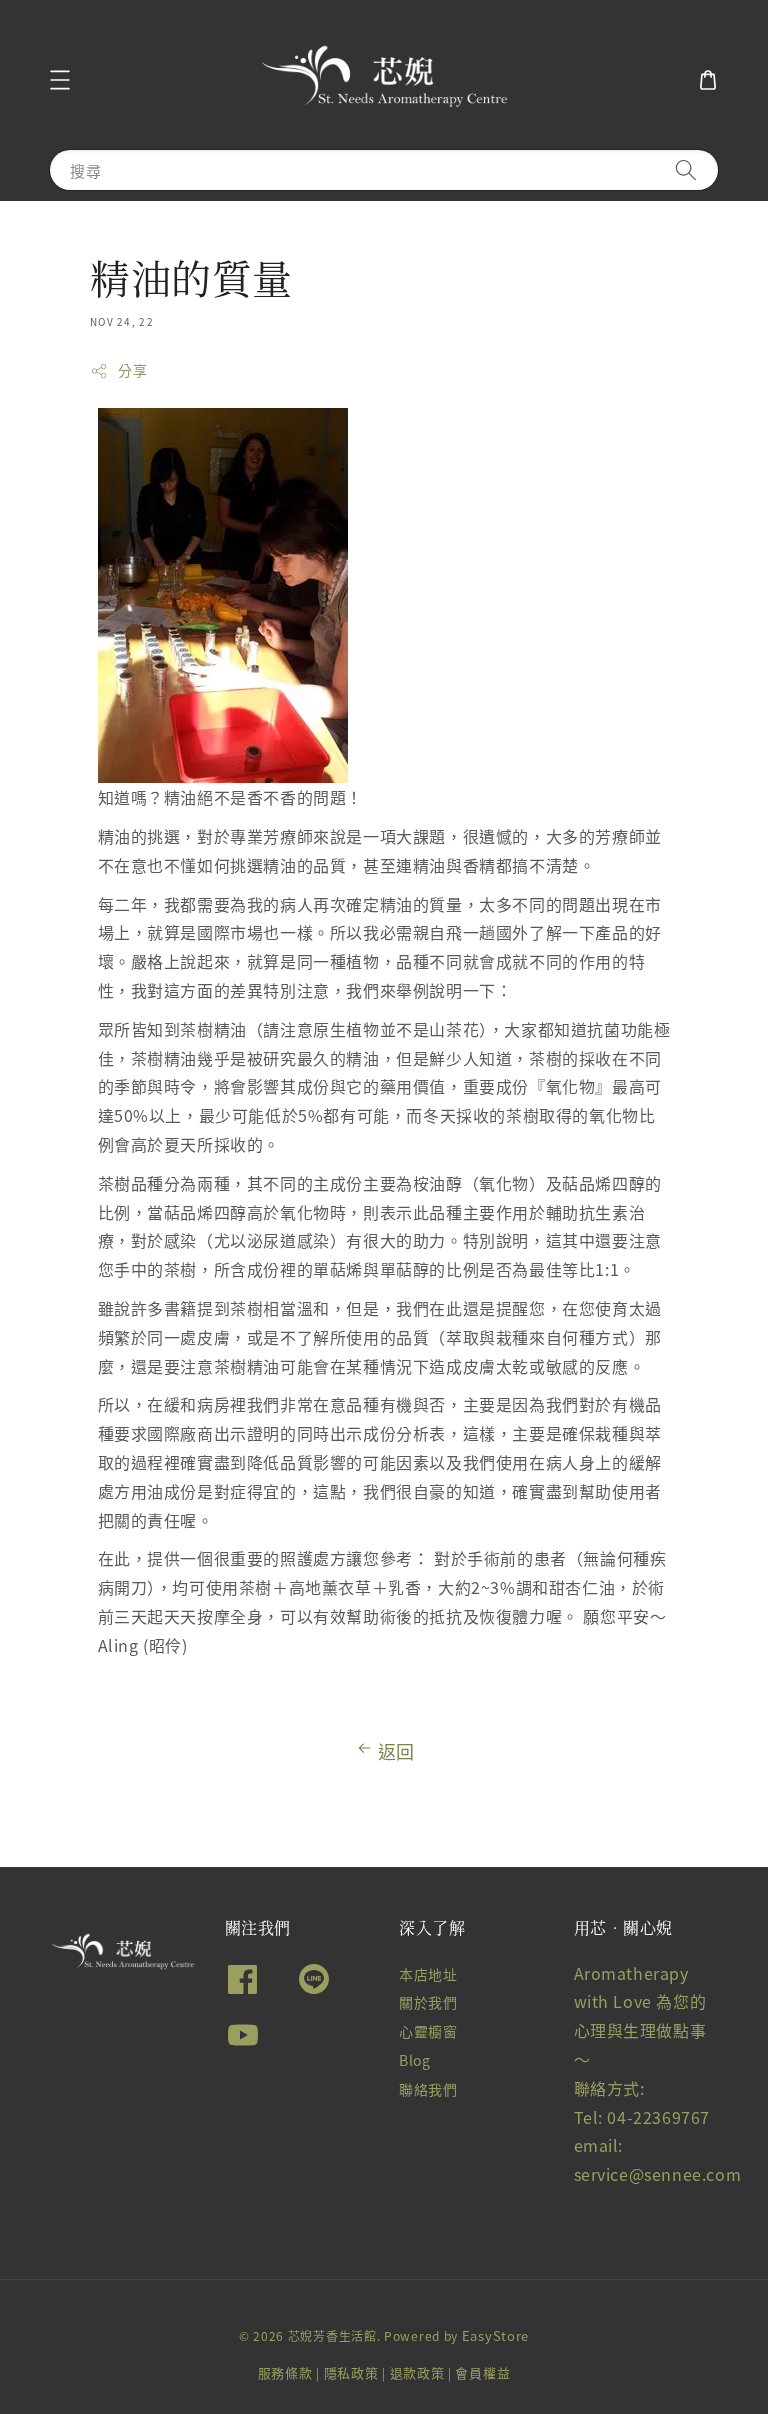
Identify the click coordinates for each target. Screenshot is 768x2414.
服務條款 (285, 2372)
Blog (414, 2060)
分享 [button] (132, 370)
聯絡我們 (428, 2089)
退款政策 (417, 2372)
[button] (60, 80)
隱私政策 (351, 2372)
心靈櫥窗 (428, 2031)
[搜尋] (686, 169)
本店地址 (428, 1974)
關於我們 (428, 2002)
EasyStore (495, 2335)
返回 (396, 1751)
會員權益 (482, 2372)
